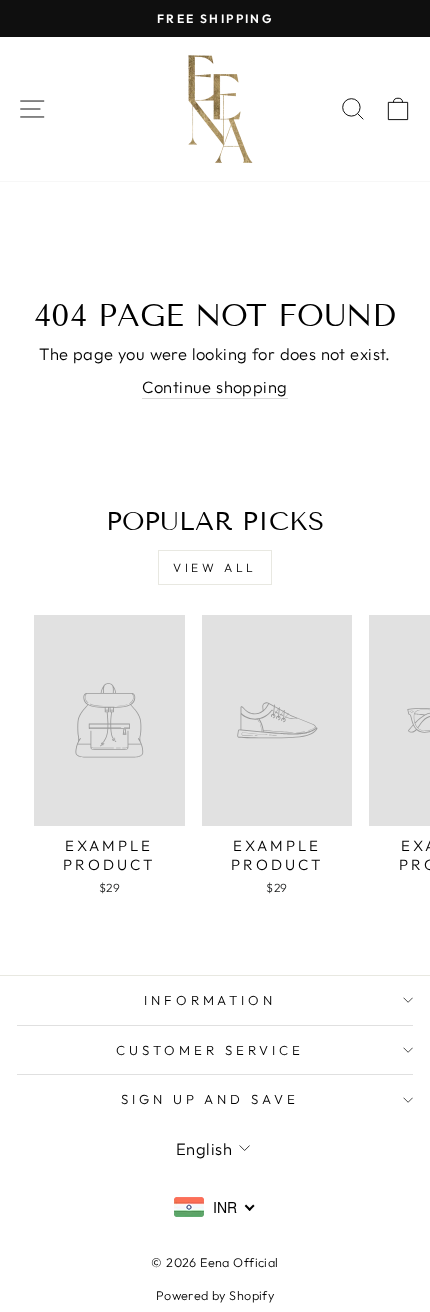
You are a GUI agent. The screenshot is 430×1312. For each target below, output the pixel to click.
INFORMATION (210, 1000)
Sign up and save (210, 1099)
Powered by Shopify (215, 1295)
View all (215, 567)
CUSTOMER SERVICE (210, 1050)
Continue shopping (214, 386)
